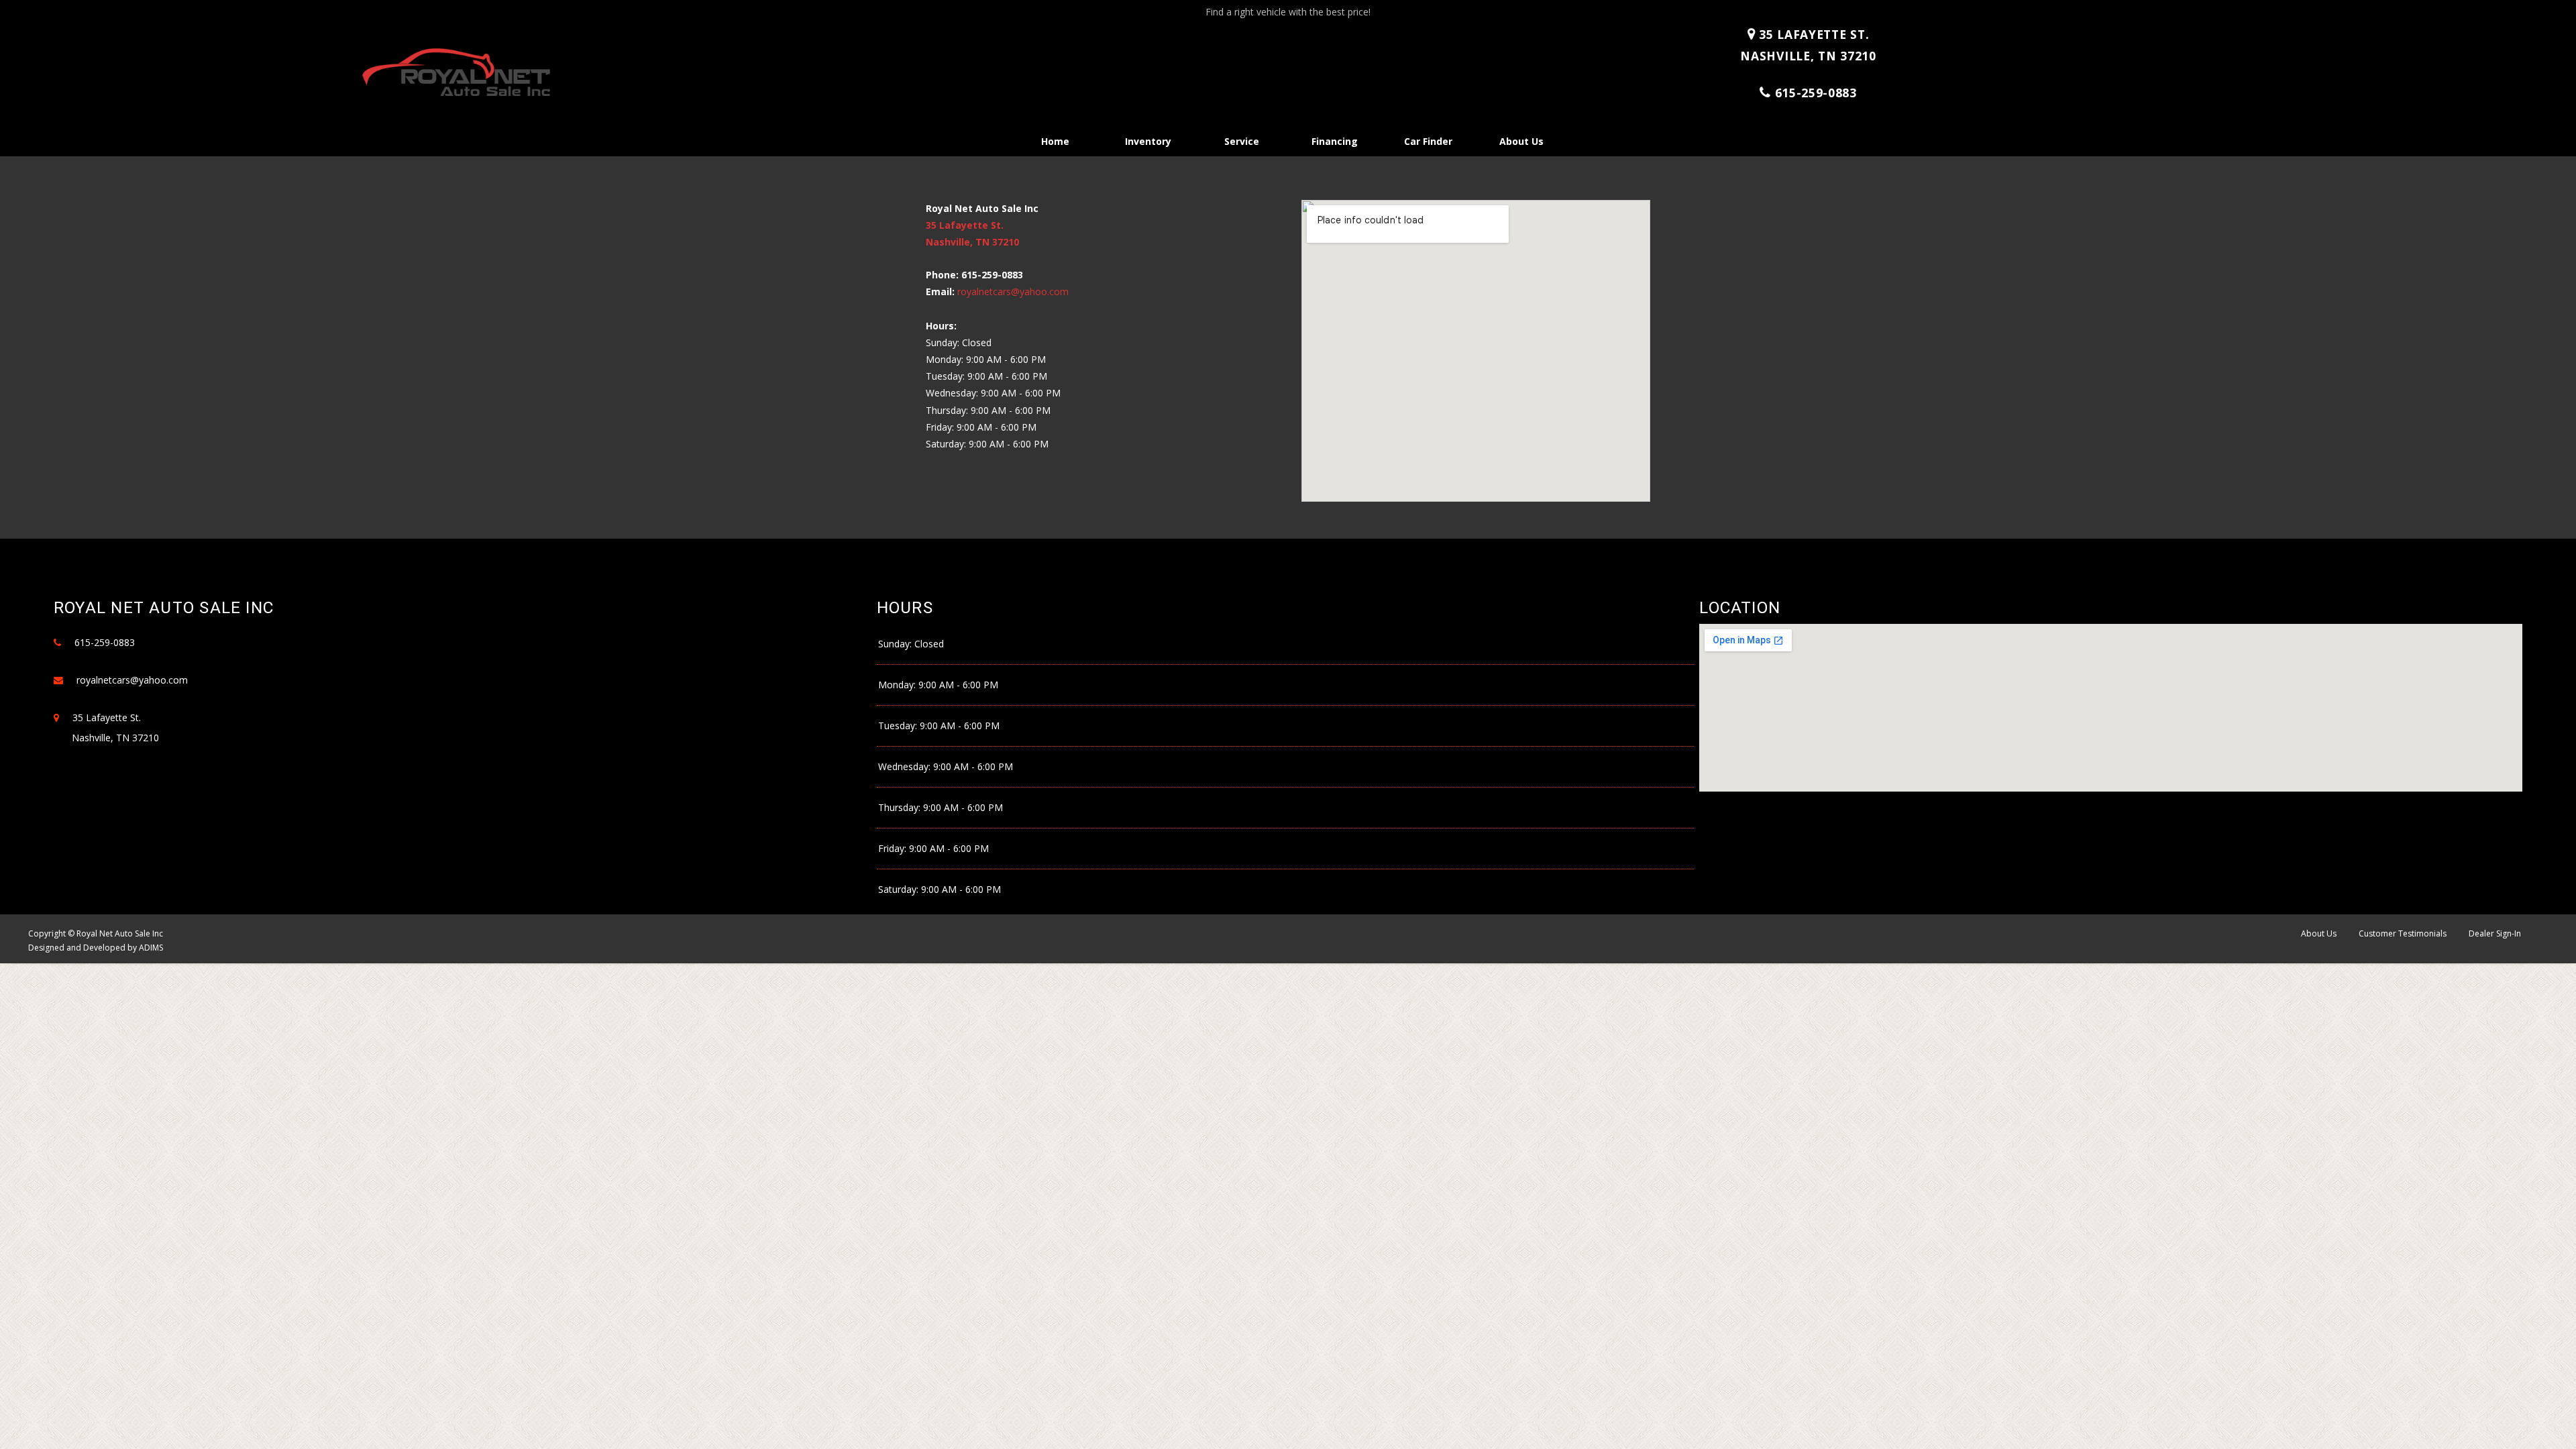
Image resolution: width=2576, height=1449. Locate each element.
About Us (1521, 141)
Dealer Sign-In (2495, 933)
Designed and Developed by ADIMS (96, 948)
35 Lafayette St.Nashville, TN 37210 (1808, 45)
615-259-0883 (1816, 93)
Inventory (1148, 141)
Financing (1335, 141)
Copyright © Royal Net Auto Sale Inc (96, 933)
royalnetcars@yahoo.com (1013, 291)
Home (1055, 141)
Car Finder (1428, 141)
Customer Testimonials (2403, 933)
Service (1242, 141)
